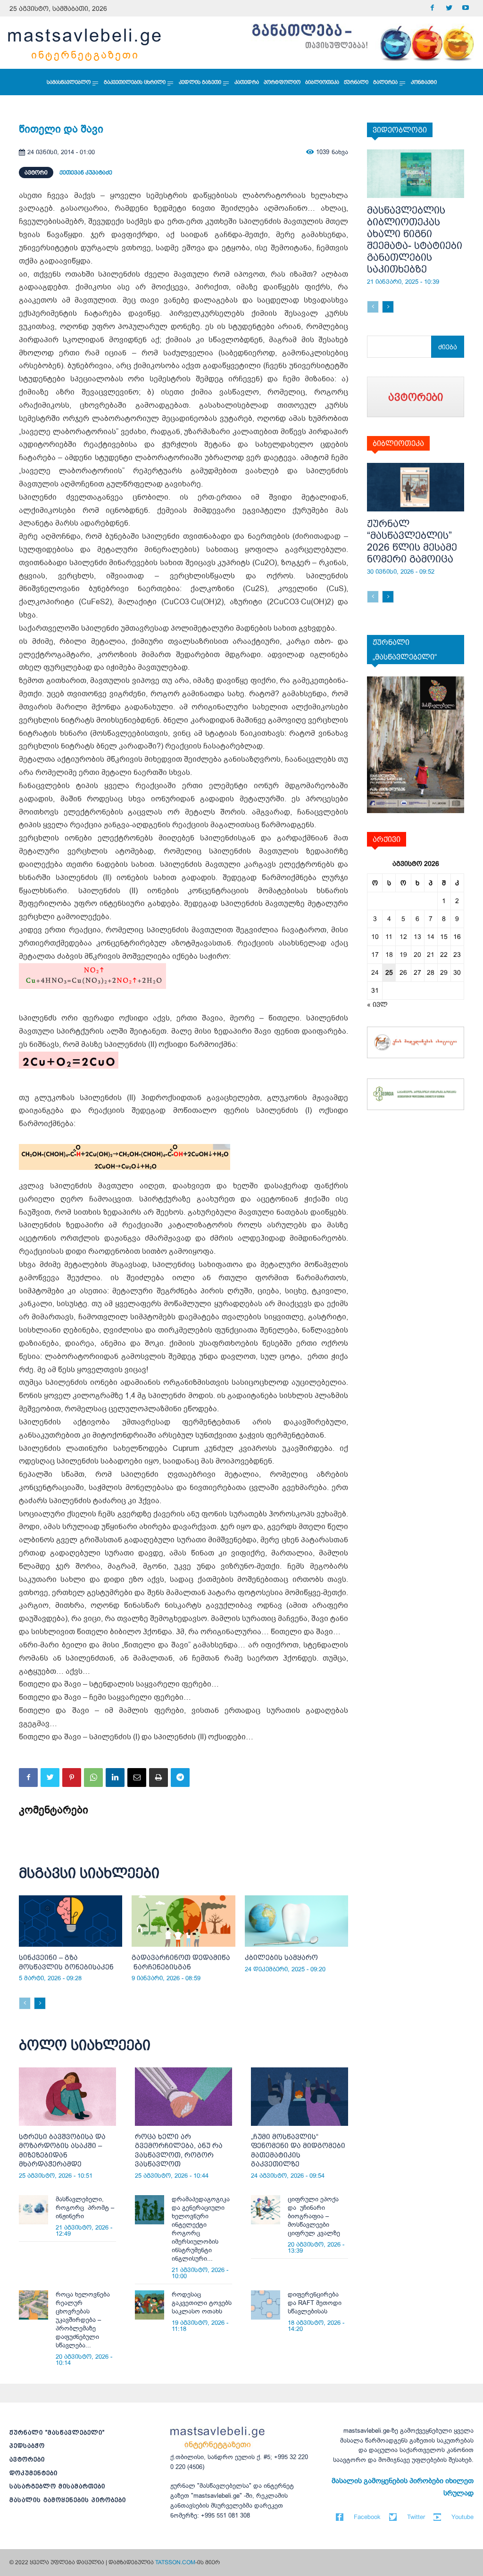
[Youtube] (465, 8)
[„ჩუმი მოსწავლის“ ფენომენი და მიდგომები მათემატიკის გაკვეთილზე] (300, 2097)
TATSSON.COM (175, 2562)
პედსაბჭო (27, 2446)
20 (417, 955)
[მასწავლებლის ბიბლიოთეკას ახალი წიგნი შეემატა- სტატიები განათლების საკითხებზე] (416, 174)
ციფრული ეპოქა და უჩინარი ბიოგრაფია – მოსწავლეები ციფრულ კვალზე (314, 2216)
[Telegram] (180, 1778)
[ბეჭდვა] (158, 1778)
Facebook (367, 2517)
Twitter (416, 2517)
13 (417, 937)
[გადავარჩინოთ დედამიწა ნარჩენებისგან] (183, 1921)
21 (431, 955)
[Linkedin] (115, 1778)
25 (389, 972)
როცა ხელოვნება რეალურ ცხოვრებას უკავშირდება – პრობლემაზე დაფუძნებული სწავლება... (83, 2320)
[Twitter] (449, 8)
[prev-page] (25, 2003)
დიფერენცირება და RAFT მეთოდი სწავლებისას (315, 2303)
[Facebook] (432, 8)
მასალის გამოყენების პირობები (68, 2500)
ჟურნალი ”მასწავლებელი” (57, 2432)
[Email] (137, 1778)
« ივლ (377, 1004)
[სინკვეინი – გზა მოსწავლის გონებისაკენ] (71, 1921)
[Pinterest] (72, 1778)
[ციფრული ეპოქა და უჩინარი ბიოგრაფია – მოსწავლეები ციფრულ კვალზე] (266, 2210)
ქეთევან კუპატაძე (86, 173)
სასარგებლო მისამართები (57, 2486)
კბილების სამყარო (281, 1957)
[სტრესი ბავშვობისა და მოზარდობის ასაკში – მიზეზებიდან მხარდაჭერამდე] (67, 2097)
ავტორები (27, 2459)
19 (403, 955)
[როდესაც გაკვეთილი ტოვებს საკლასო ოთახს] (150, 2305)
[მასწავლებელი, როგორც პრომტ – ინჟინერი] (33, 2210)
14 (431, 937)
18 (389, 955)
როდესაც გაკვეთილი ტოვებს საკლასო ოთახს (202, 2303)
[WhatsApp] (93, 1778)
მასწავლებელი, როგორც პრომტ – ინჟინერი (85, 2208)
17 (375, 955)
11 (389, 937)
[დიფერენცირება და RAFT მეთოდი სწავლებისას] (266, 2305)
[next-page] (40, 2003)
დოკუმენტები (33, 2473)
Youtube (462, 2517)
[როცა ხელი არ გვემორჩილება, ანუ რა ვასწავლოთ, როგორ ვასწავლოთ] (183, 2097)
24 (375, 972)
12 (403, 937)
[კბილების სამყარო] (296, 1921)
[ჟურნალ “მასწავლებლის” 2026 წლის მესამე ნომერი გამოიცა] (416, 487)
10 (375, 937)
